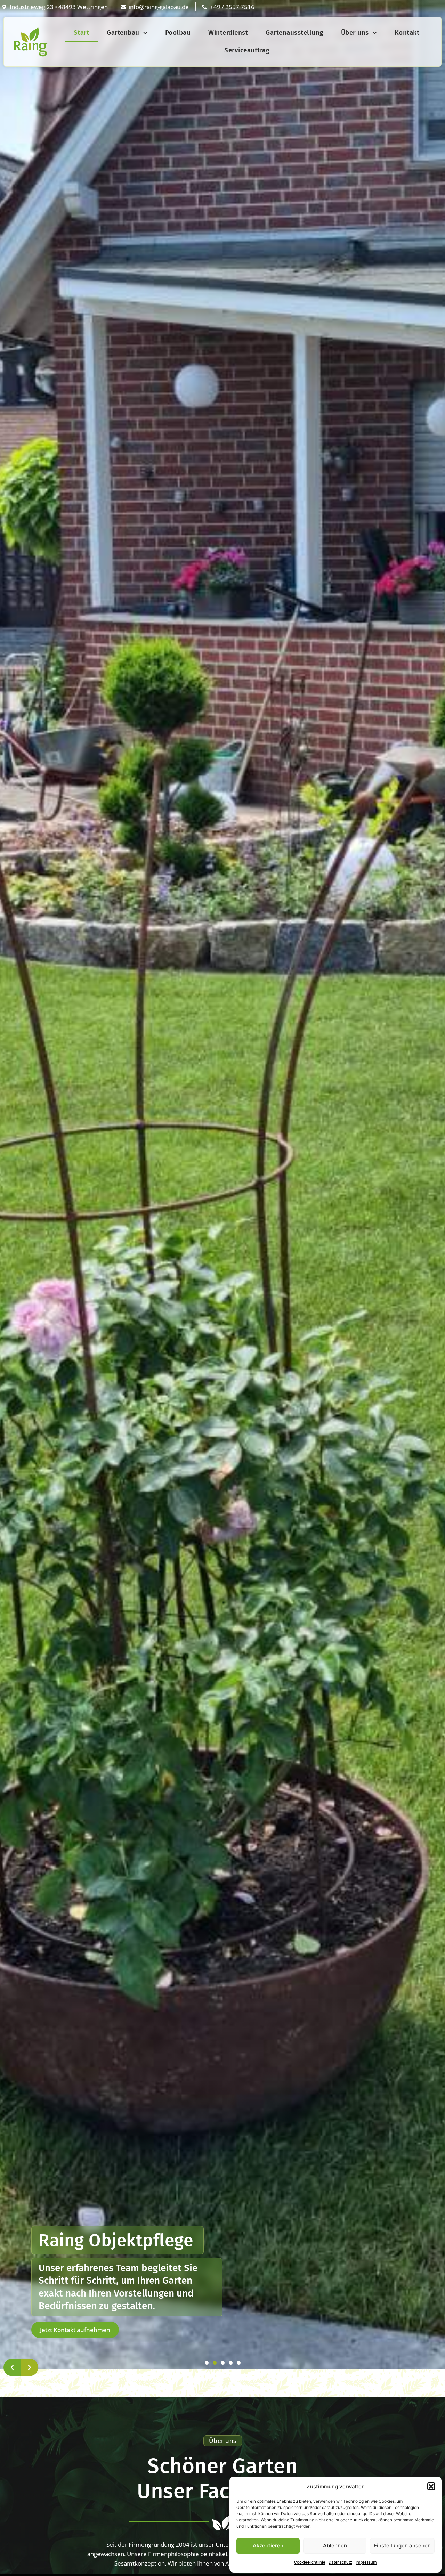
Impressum (366, 2562)
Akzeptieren (268, 2546)
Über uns (355, 32)
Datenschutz (340, 2562)
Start (82, 32)
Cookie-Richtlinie (310, 2562)
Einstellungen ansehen (402, 2546)
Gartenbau (123, 32)
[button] (431, 2486)
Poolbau (178, 32)
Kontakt (407, 32)
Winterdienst (228, 32)
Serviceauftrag (247, 50)
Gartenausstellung (294, 32)
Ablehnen (335, 2546)
